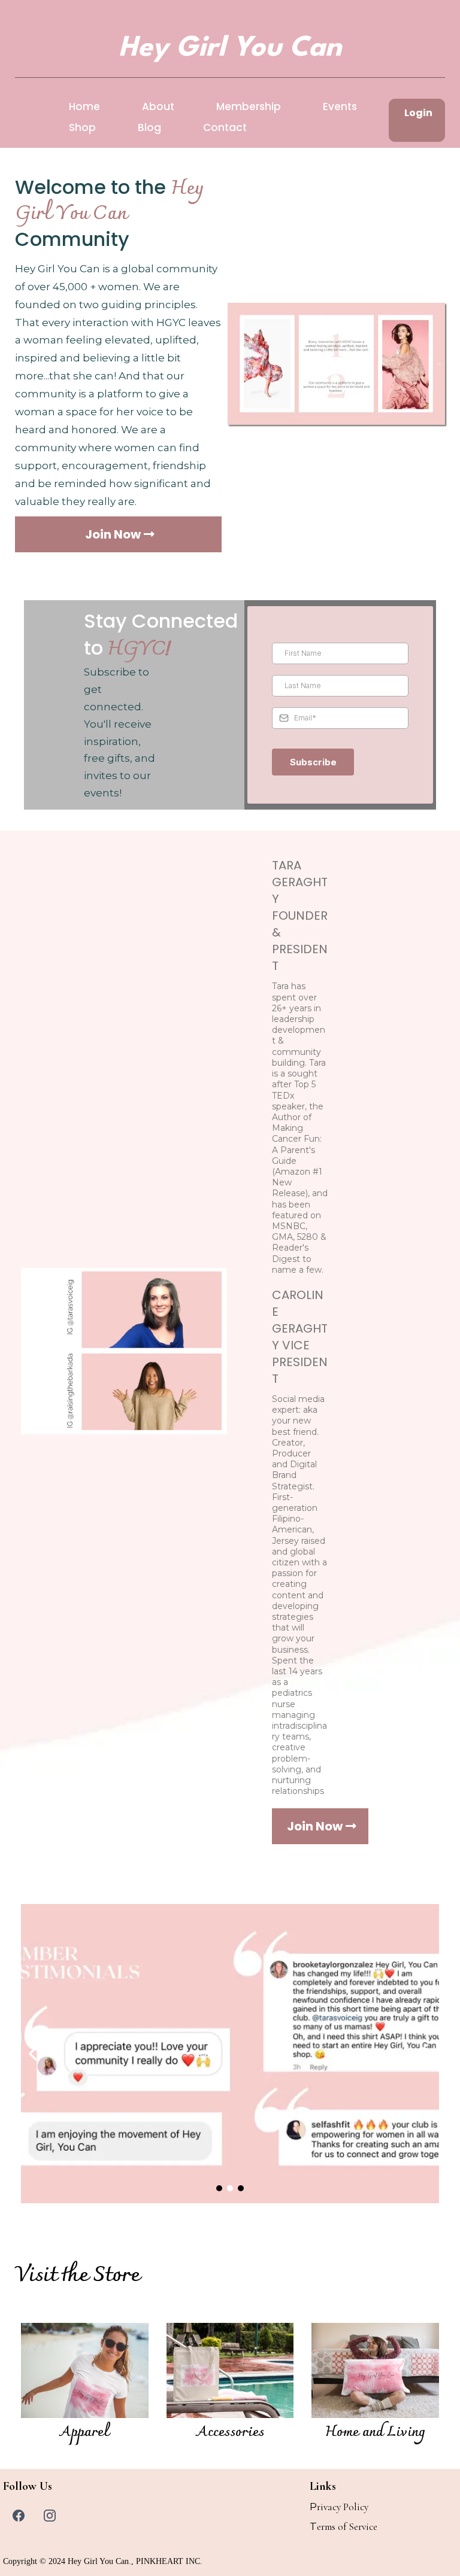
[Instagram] (50, 2516)
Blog (149, 127)
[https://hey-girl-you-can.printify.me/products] (85, 2371)
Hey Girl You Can (98, 2561)
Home (84, 107)
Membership (249, 107)
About (158, 107)
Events (340, 107)
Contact (225, 127)
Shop (82, 127)
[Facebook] (19, 2516)
